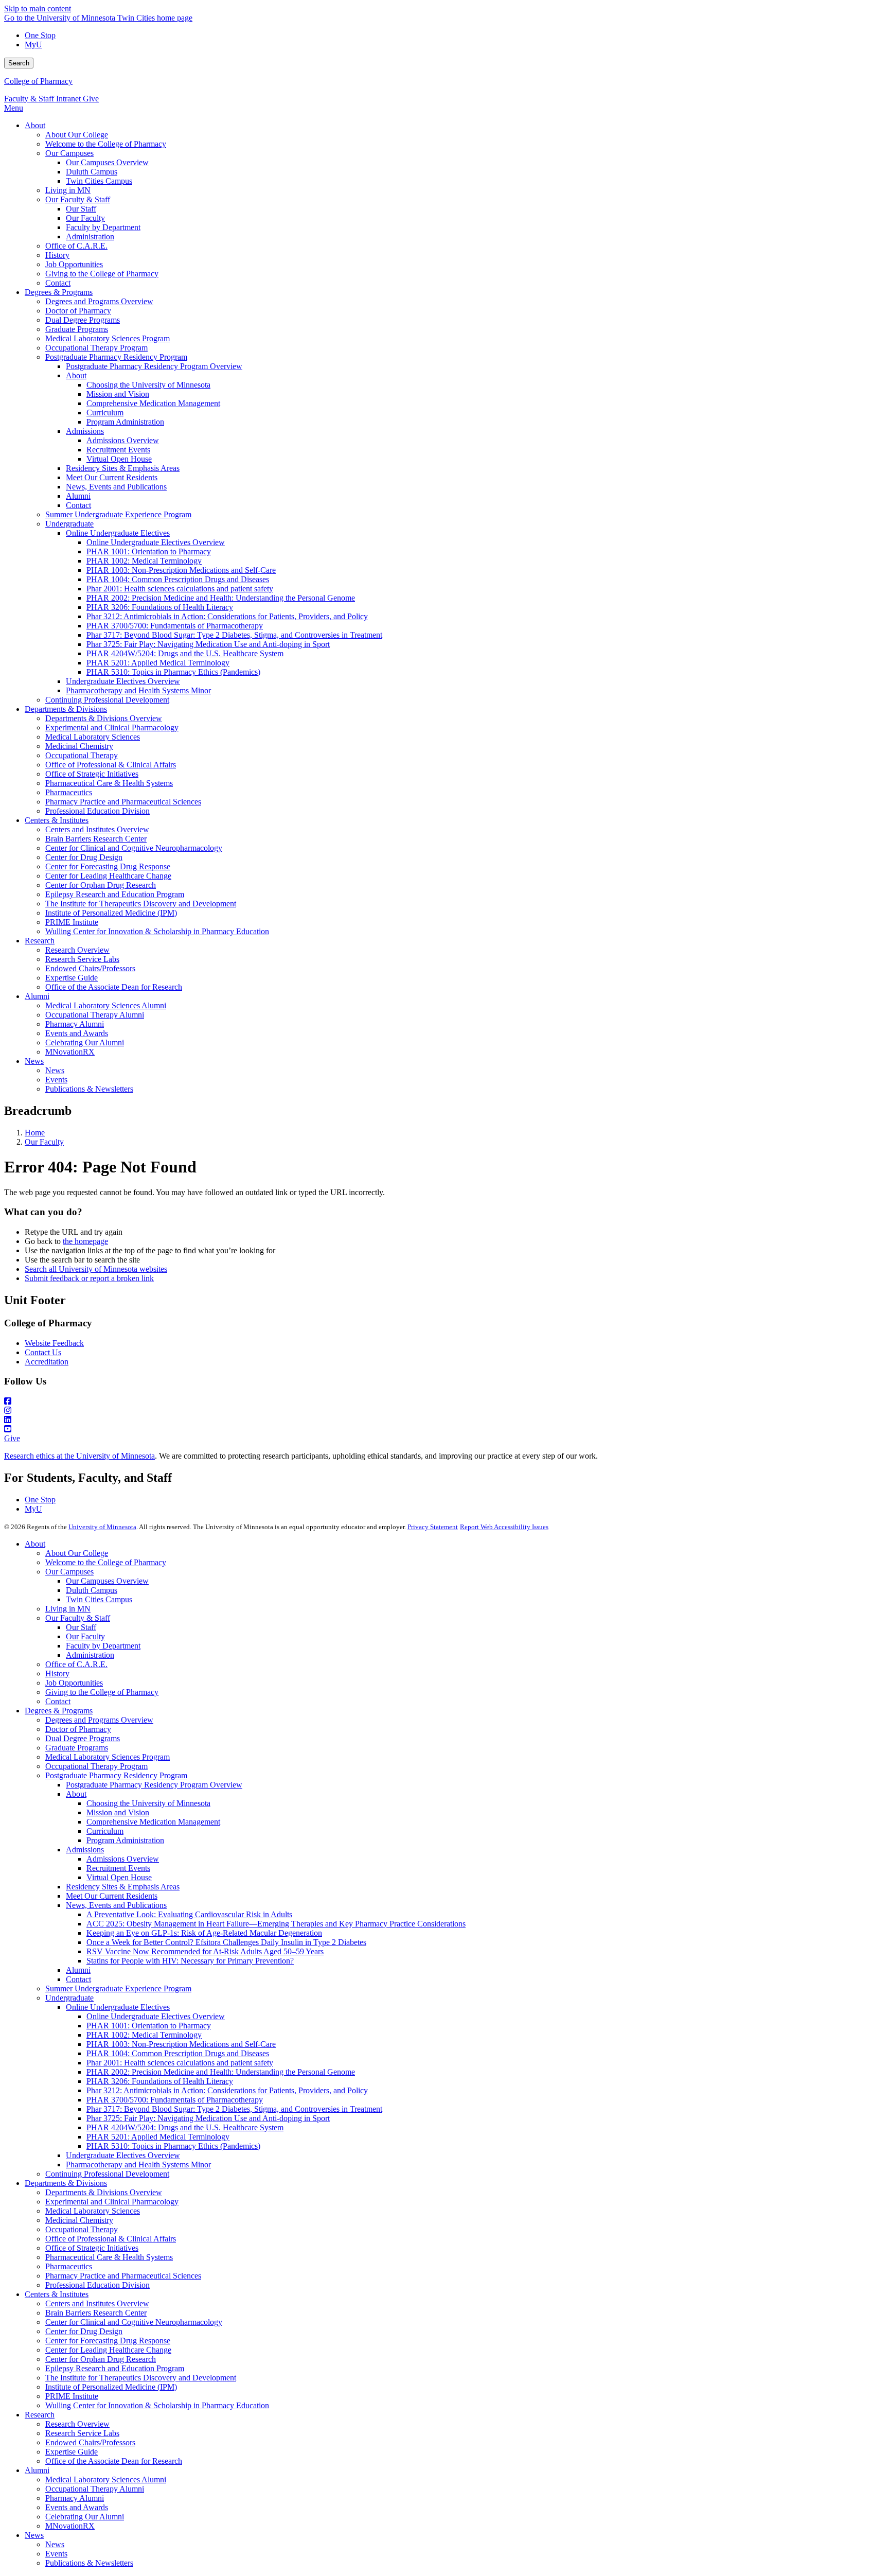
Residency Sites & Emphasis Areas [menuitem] (123, 468)
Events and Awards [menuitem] (77, 1033)
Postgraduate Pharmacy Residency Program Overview (154, 1785)
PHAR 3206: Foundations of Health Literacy (160, 2081)
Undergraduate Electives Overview (123, 2155)
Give (91, 99)
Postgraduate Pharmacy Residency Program (116, 1775)
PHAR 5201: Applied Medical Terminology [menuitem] (158, 663)
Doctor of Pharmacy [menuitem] (78, 311)
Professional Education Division (97, 2285)
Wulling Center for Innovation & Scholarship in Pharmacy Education (157, 2405)
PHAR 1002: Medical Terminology (144, 2035)
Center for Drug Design (84, 2331)
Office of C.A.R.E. (76, 1664)
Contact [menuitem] (58, 283)
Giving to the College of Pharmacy (102, 1692)
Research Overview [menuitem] (77, 950)
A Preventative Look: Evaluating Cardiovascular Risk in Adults (189, 1914)
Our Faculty (44, 1142)
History (57, 1673)
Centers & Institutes (57, 2294)
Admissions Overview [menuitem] (123, 440)
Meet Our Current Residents (112, 1896)
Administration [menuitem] (90, 236)
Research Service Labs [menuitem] (82, 959)
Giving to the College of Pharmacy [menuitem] (102, 274)
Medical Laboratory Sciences (93, 2211)
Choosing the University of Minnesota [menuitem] (148, 385)
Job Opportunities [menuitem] (74, 264)
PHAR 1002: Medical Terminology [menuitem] (144, 561)
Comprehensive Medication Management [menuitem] (153, 403)
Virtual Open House (119, 1877)
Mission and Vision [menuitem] (118, 394)
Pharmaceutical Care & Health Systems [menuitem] (109, 783)
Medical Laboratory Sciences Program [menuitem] (108, 338)
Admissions (85, 1850)
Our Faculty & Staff (78, 1618)
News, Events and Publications (116, 1905)
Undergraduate (69, 1998)
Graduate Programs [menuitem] (77, 329)
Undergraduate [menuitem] (69, 524)
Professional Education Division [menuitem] (97, 811)
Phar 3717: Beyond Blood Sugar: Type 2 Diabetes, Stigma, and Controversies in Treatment (234, 2109)
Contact (58, 1701)
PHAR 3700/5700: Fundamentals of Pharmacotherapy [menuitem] (175, 626)
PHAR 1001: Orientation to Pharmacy (149, 2026)
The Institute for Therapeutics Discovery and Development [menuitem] (141, 904)
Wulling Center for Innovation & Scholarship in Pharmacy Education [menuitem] (157, 931)
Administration (90, 1655)
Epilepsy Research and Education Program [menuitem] (115, 894)
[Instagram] (444, 1411)
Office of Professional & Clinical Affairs (111, 2239)
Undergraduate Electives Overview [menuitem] (123, 681)
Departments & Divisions (66, 2183)
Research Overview (77, 2424)
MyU (33, 45)
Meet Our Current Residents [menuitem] (112, 477)
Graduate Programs (77, 1748)
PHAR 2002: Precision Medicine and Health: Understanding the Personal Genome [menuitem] (221, 598)
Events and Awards (77, 2507)
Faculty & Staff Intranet (43, 99)
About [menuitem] (35, 125)
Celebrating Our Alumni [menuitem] (85, 1042)
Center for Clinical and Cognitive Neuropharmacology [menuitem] (134, 848)
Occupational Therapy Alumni (95, 2489)
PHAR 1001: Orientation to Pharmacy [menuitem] (149, 551)
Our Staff (81, 1627)
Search (19, 63)
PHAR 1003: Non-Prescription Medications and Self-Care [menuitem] (181, 570)
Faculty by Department (103, 1646)
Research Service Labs (82, 2433)
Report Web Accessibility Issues (504, 1527)
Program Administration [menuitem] (125, 422)
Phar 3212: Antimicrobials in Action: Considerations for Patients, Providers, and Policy (227, 2090)
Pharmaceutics (69, 2266)
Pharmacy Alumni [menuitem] (75, 1024)
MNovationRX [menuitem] (70, 1052)
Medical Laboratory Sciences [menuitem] (93, 737)
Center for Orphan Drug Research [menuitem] (101, 885)
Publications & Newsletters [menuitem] (89, 1089)
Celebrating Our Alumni (85, 2517)
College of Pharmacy (38, 81)
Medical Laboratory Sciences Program (108, 1757)
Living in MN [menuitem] (68, 190)
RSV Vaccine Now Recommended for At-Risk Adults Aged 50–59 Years (205, 1951)
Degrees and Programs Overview (99, 1720)
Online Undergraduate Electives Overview (156, 2016)
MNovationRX (70, 2526)
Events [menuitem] (56, 1080)
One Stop (40, 35)
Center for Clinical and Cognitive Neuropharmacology (134, 2322)
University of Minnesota (102, 1527)
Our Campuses (69, 1572)
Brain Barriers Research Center (96, 2313)
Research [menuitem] (40, 941)
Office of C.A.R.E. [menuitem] (76, 246)
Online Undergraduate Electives (118, 2007)
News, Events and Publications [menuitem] (116, 487)
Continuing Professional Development (107, 2174)
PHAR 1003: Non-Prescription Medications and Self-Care (181, 2044)
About (35, 1544)
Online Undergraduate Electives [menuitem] (118, 533)
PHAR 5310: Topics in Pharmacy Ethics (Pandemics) (173, 2146)
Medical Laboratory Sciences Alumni (106, 2479)
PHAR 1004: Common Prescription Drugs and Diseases (178, 2053)
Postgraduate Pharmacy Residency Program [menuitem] (116, 357)
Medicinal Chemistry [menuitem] (79, 746)
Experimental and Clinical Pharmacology (112, 2202)
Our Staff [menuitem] (81, 209)
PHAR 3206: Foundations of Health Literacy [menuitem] (160, 607)
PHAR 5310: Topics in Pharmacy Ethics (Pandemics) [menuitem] (173, 672)
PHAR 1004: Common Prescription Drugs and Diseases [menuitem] (178, 579)
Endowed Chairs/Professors (90, 2442)
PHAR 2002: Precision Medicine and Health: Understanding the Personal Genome (221, 2072)
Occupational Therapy (82, 2229)
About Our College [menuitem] (77, 135)
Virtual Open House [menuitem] (119, 459)
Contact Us (43, 1352)
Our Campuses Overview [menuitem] (107, 162)
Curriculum (105, 1831)
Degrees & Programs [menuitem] (59, 292)
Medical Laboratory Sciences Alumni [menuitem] (106, 1005)
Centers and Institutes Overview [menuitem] (97, 829)
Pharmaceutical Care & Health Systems (109, 2257)
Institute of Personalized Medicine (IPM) (111, 2387)
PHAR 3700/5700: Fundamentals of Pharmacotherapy (175, 2100)
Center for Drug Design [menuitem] (84, 857)
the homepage (85, 1241)
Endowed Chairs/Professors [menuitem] (90, 968)
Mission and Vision (118, 1812)
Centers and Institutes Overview (97, 2303)
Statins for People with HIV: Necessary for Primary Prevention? (190, 1961)
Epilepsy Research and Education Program (115, 2368)
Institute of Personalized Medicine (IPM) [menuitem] (111, 913)
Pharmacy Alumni (75, 2498)
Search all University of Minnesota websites (96, 1269)
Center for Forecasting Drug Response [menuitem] (108, 866)
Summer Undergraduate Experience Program (118, 1988)
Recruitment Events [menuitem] (118, 450)
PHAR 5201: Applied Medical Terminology (158, 2137)
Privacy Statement (433, 1527)
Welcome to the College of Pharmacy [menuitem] (106, 144)
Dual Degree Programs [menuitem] (83, 320)
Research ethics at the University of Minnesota (79, 1456)
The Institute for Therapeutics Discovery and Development (141, 2378)
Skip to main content (38, 8)
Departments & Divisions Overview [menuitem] (104, 718)
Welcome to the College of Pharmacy (106, 1562)
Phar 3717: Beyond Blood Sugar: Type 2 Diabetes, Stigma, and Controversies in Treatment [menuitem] (234, 635)
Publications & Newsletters (89, 2563)
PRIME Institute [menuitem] (72, 922)
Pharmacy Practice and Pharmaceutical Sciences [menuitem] (123, 802)
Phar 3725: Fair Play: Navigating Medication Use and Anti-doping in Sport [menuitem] (208, 644)
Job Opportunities (74, 1683)
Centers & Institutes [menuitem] (57, 820)
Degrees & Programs (59, 1711)
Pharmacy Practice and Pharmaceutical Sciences (123, 2276)
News (34, 2535)
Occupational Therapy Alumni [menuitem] (95, 1015)
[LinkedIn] (444, 1420)
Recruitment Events (118, 1868)
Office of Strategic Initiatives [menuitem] (92, 774)
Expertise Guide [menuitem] (72, 978)
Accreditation (47, 1362)
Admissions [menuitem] (85, 431)
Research (40, 2415)
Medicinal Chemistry (79, 2220)
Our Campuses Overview (107, 1581)
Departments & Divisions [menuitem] (66, 709)
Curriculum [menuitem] (105, 413)
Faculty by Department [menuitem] (103, 227)
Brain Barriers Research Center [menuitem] (96, 839)
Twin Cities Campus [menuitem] (99, 181)
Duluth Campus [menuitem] (92, 172)
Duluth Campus (92, 1590)
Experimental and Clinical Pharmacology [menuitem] (112, 728)
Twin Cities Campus (99, 1599)
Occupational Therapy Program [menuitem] (96, 348)
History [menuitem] (57, 255)
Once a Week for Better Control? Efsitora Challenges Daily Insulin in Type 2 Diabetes (226, 1942)
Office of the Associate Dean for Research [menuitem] (114, 987)
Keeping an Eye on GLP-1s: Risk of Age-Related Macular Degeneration (204, 1933)
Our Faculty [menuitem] (85, 218)
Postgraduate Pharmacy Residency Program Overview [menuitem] (154, 366)
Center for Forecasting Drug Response (108, 2341)
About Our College (77, 1553)
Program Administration (125, 1840)
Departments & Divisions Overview (104, 2192)
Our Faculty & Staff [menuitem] (78, 199)
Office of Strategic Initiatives (92, 2248)
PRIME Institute (72, 2396)
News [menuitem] (34, 1061)
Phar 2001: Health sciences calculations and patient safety (180, 2063)
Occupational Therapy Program (96, 1766)
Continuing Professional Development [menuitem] (107, 700)
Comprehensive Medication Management (153, 1822)
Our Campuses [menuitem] (69, 153)
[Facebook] (444, 1401)
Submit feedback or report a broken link (89, 1278)
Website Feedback (54, 1343)
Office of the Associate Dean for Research (114, 2461)
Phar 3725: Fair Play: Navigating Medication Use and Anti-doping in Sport (208, 2118)
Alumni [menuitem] (78, 496)
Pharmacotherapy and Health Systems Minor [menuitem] (138, 690)
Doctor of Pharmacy (78, 1729)
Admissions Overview (123, 1859)
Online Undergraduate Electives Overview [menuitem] (156, 542)
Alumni (78, 1970)
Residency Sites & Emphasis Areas (123, 1887)
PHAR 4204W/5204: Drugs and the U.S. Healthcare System (185, 2127)
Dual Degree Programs (83, 1738)
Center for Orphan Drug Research (101, 2359)
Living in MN (68, 1609)
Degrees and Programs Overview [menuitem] (99, 301)
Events (56, 2554)
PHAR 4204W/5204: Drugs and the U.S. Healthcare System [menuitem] (185, 653)
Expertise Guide (72, 2452)
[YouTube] (444, 1429)
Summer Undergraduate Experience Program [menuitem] (118, 514)
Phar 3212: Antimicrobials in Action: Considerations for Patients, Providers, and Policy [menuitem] (227, 616)
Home (35, 1133)
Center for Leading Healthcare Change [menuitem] (108, 876)
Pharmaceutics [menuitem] (69, 792)
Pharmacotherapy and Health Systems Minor (138, 2165)
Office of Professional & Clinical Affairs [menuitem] (111, 765)
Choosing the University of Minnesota (148, 1803)
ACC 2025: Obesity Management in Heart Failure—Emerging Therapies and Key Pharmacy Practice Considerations (276, 1924)
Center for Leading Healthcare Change (108, 2350)
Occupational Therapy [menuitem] (82, 755)
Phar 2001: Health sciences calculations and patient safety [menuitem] (180, 589)
